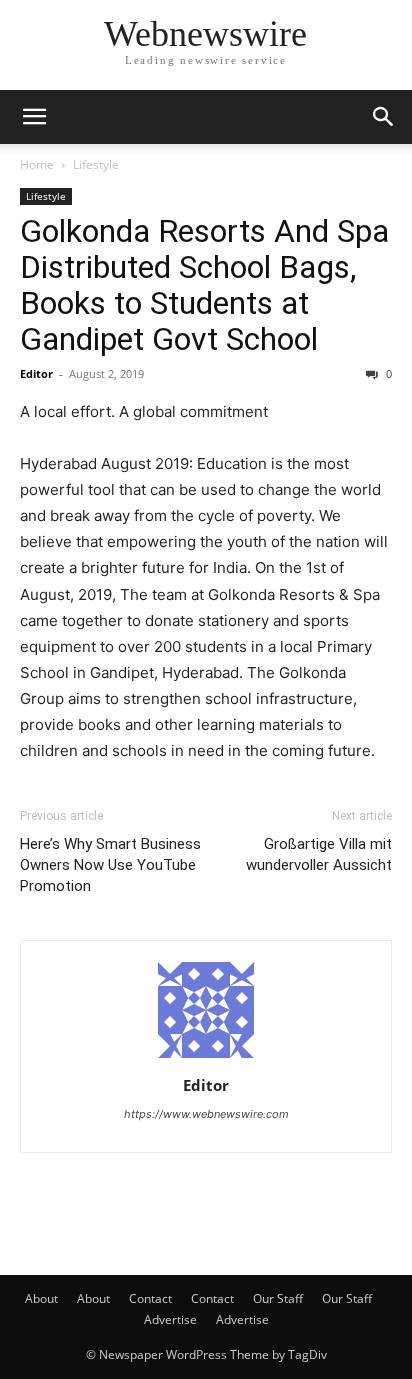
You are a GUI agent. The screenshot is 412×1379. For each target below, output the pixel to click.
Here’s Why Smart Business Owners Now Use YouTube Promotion (110, 865)
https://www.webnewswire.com (206, 1114)
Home (37, 164)
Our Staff (278, 1298)
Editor (36, 373)
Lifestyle (96, 164)
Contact (150, 1298)
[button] (34, 117)
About (41, 1298)
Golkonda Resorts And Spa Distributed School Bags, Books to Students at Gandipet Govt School (204, 285)
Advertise (170, 1319)
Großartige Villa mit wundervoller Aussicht (319, 854)
